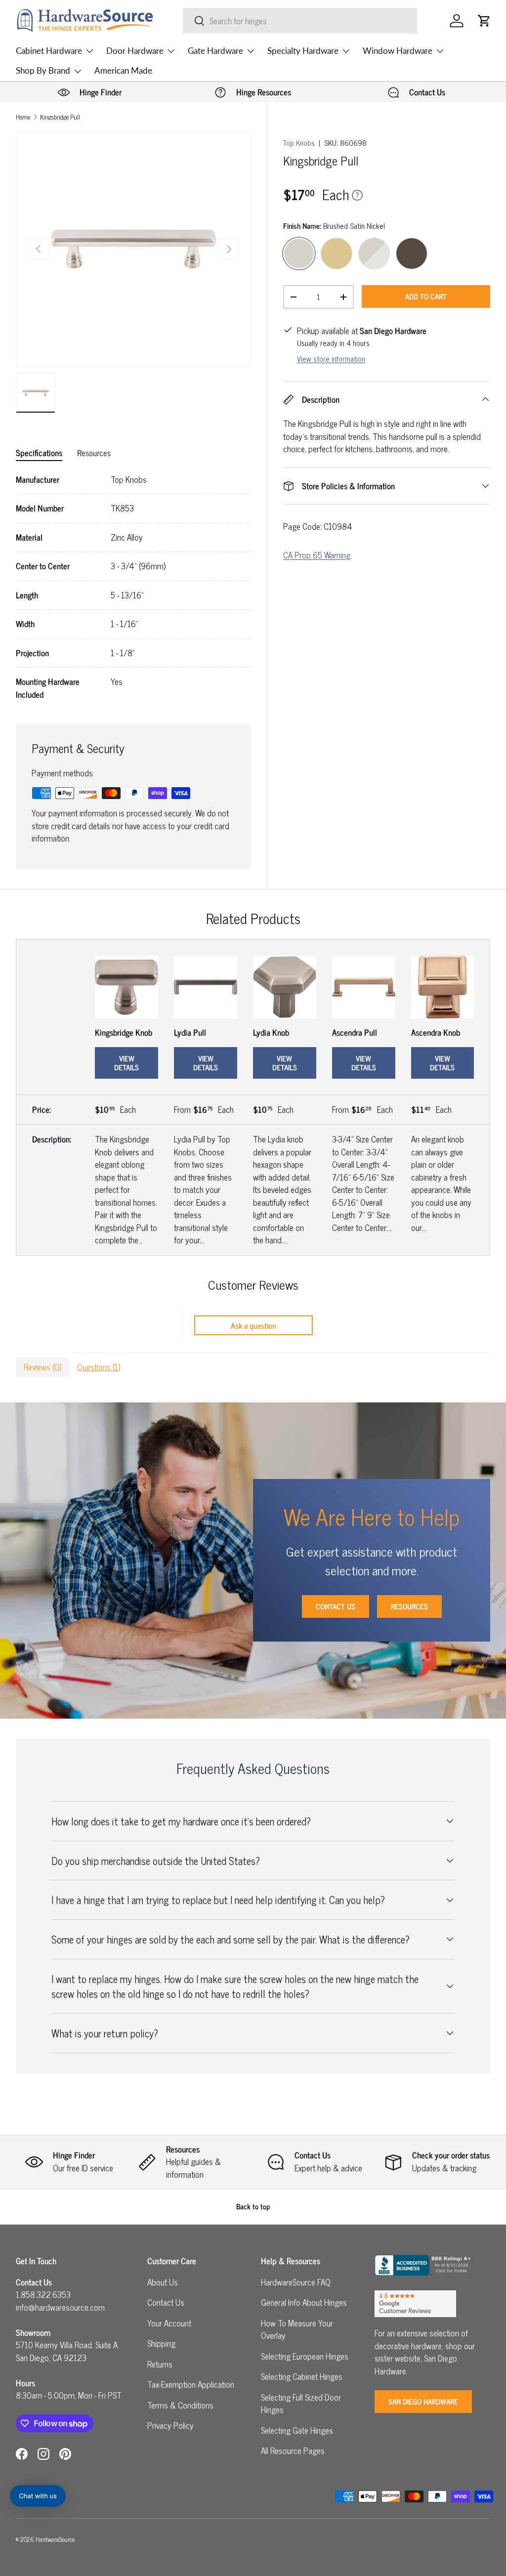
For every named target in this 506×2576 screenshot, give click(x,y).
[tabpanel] (133, 587)
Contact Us (336, 1606)
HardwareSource (55, 2539)
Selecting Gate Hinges (297, 2430)
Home (23, 117)
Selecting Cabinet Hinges (302, 2376)
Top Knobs (299, 143)
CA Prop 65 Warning (317, 555)
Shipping (161, 2343)
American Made (123, 70)
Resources (409, 1606)
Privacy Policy (170, 2425)
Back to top (253, 2206)
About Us (163, 2282)
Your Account (169, 2323)
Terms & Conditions (180, 2405)
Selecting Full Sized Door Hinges (301, 2404)
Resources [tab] (94, 453)
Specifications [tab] (39, 453)
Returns (160, 2364)
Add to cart (426, 296)
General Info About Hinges (304, 2302)
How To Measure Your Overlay (297, 2329)
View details (126, 1063)
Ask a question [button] (253, 1325)
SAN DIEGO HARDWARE (423, 2401)
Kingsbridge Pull (60, 117)
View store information (331, 359)
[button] (484, 21)
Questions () (99, 1367)
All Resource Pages (293, 2450)
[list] (133, 249)
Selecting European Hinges (305, 2356)
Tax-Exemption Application (191, 2384)
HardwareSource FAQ (296, 2282)
